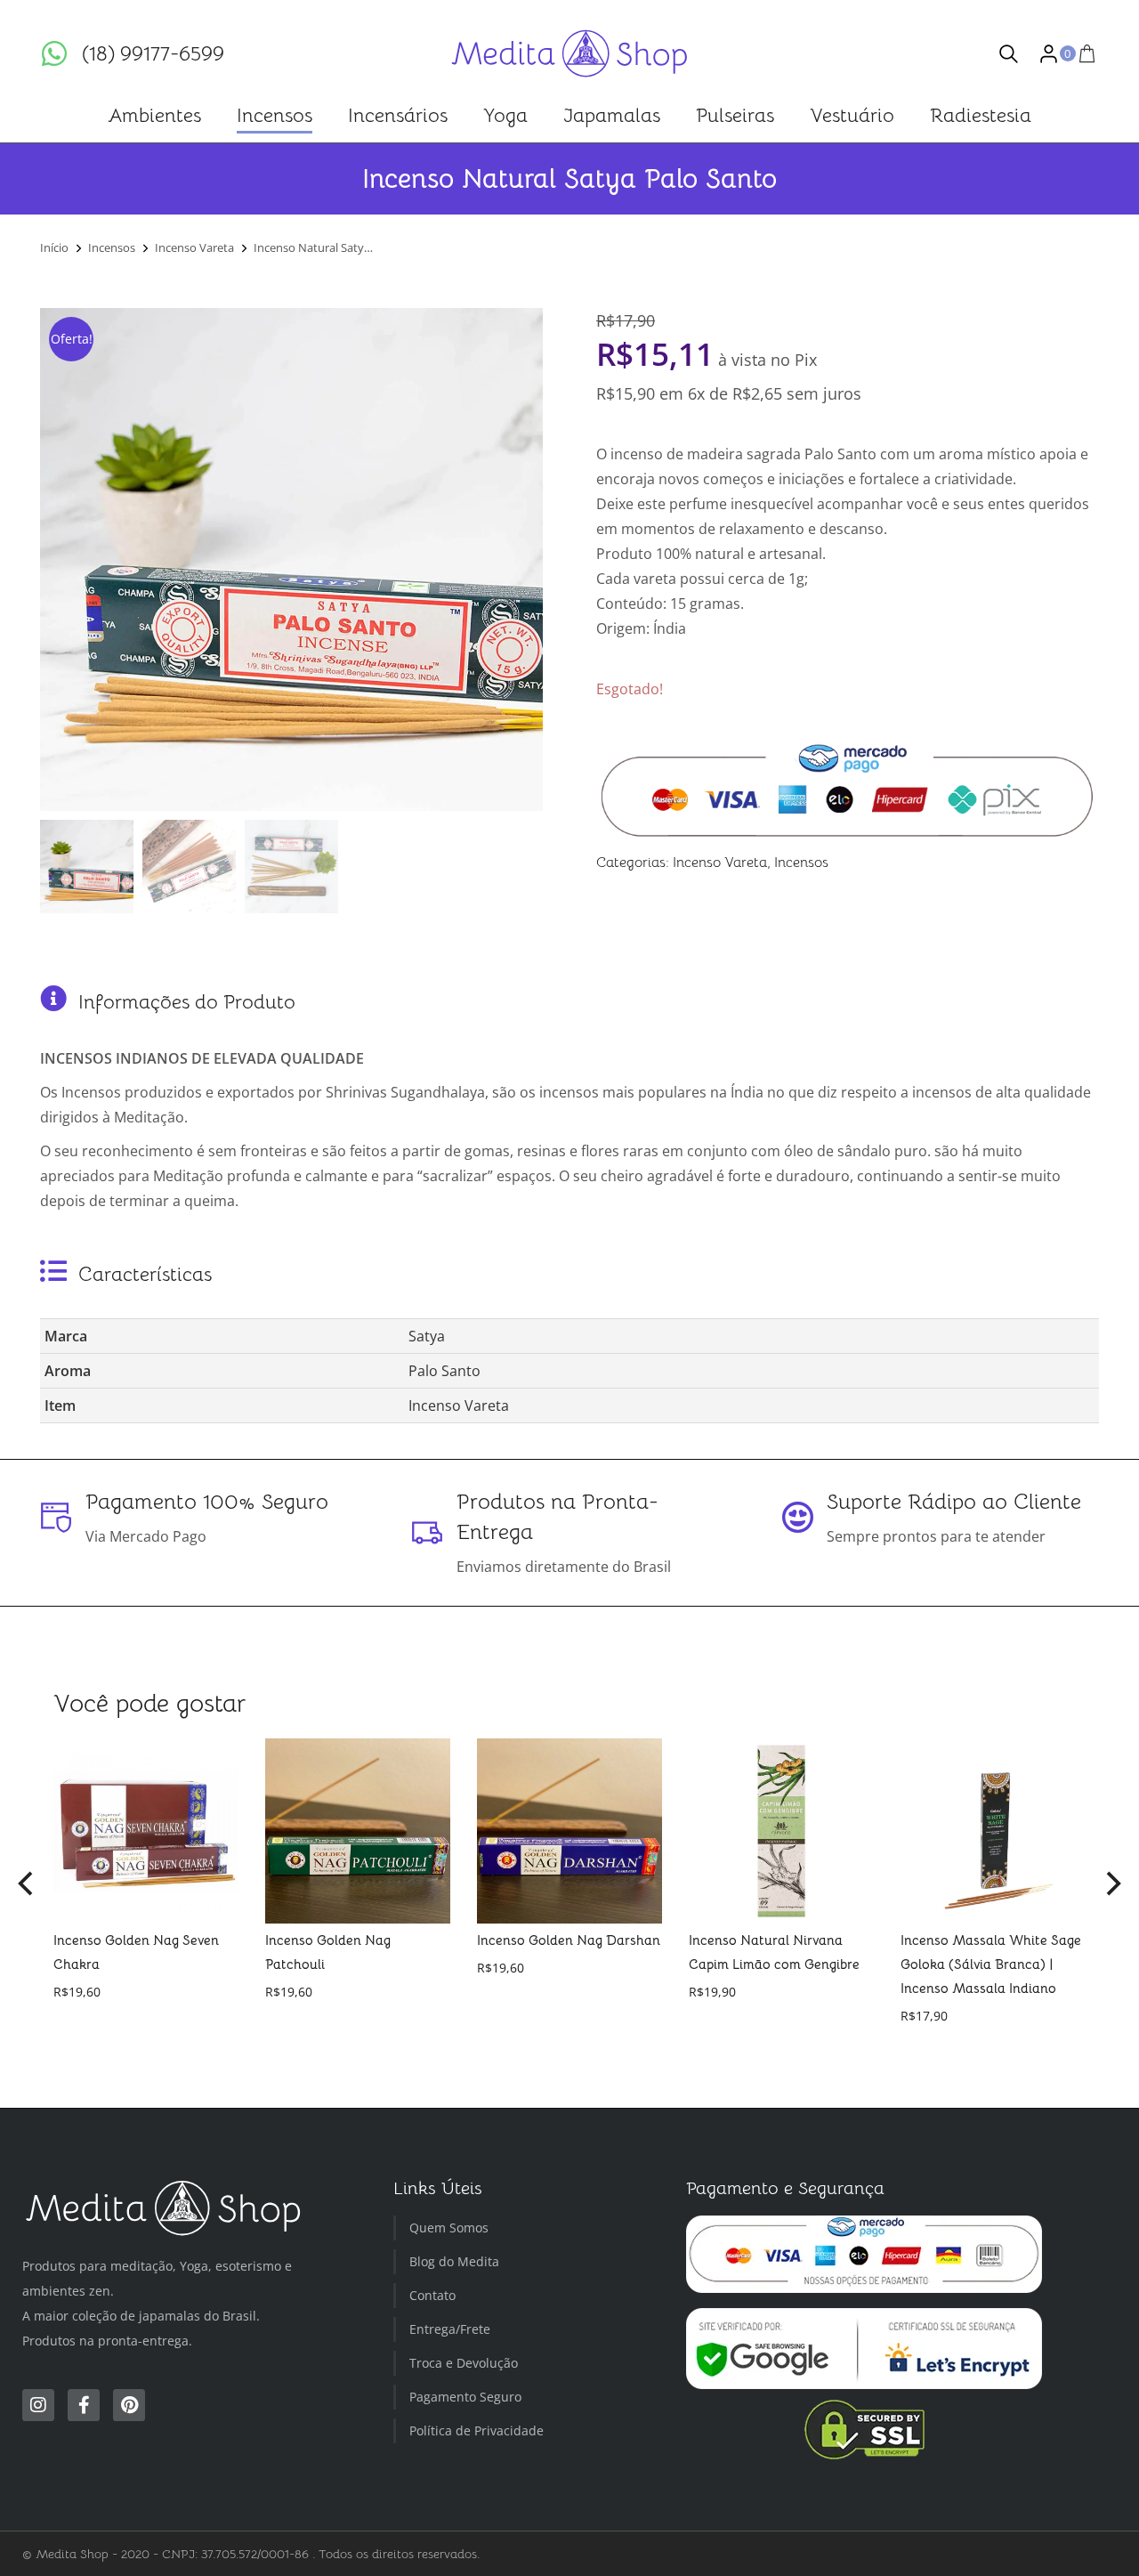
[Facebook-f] (84, 2405)
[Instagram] (38, 2405)
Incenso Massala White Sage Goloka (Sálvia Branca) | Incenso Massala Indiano (991, 1964)
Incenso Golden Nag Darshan (569, 1940)
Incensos (801, 863)
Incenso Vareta (720, 863)
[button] (27, 1883)
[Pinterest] (129, 2405)
